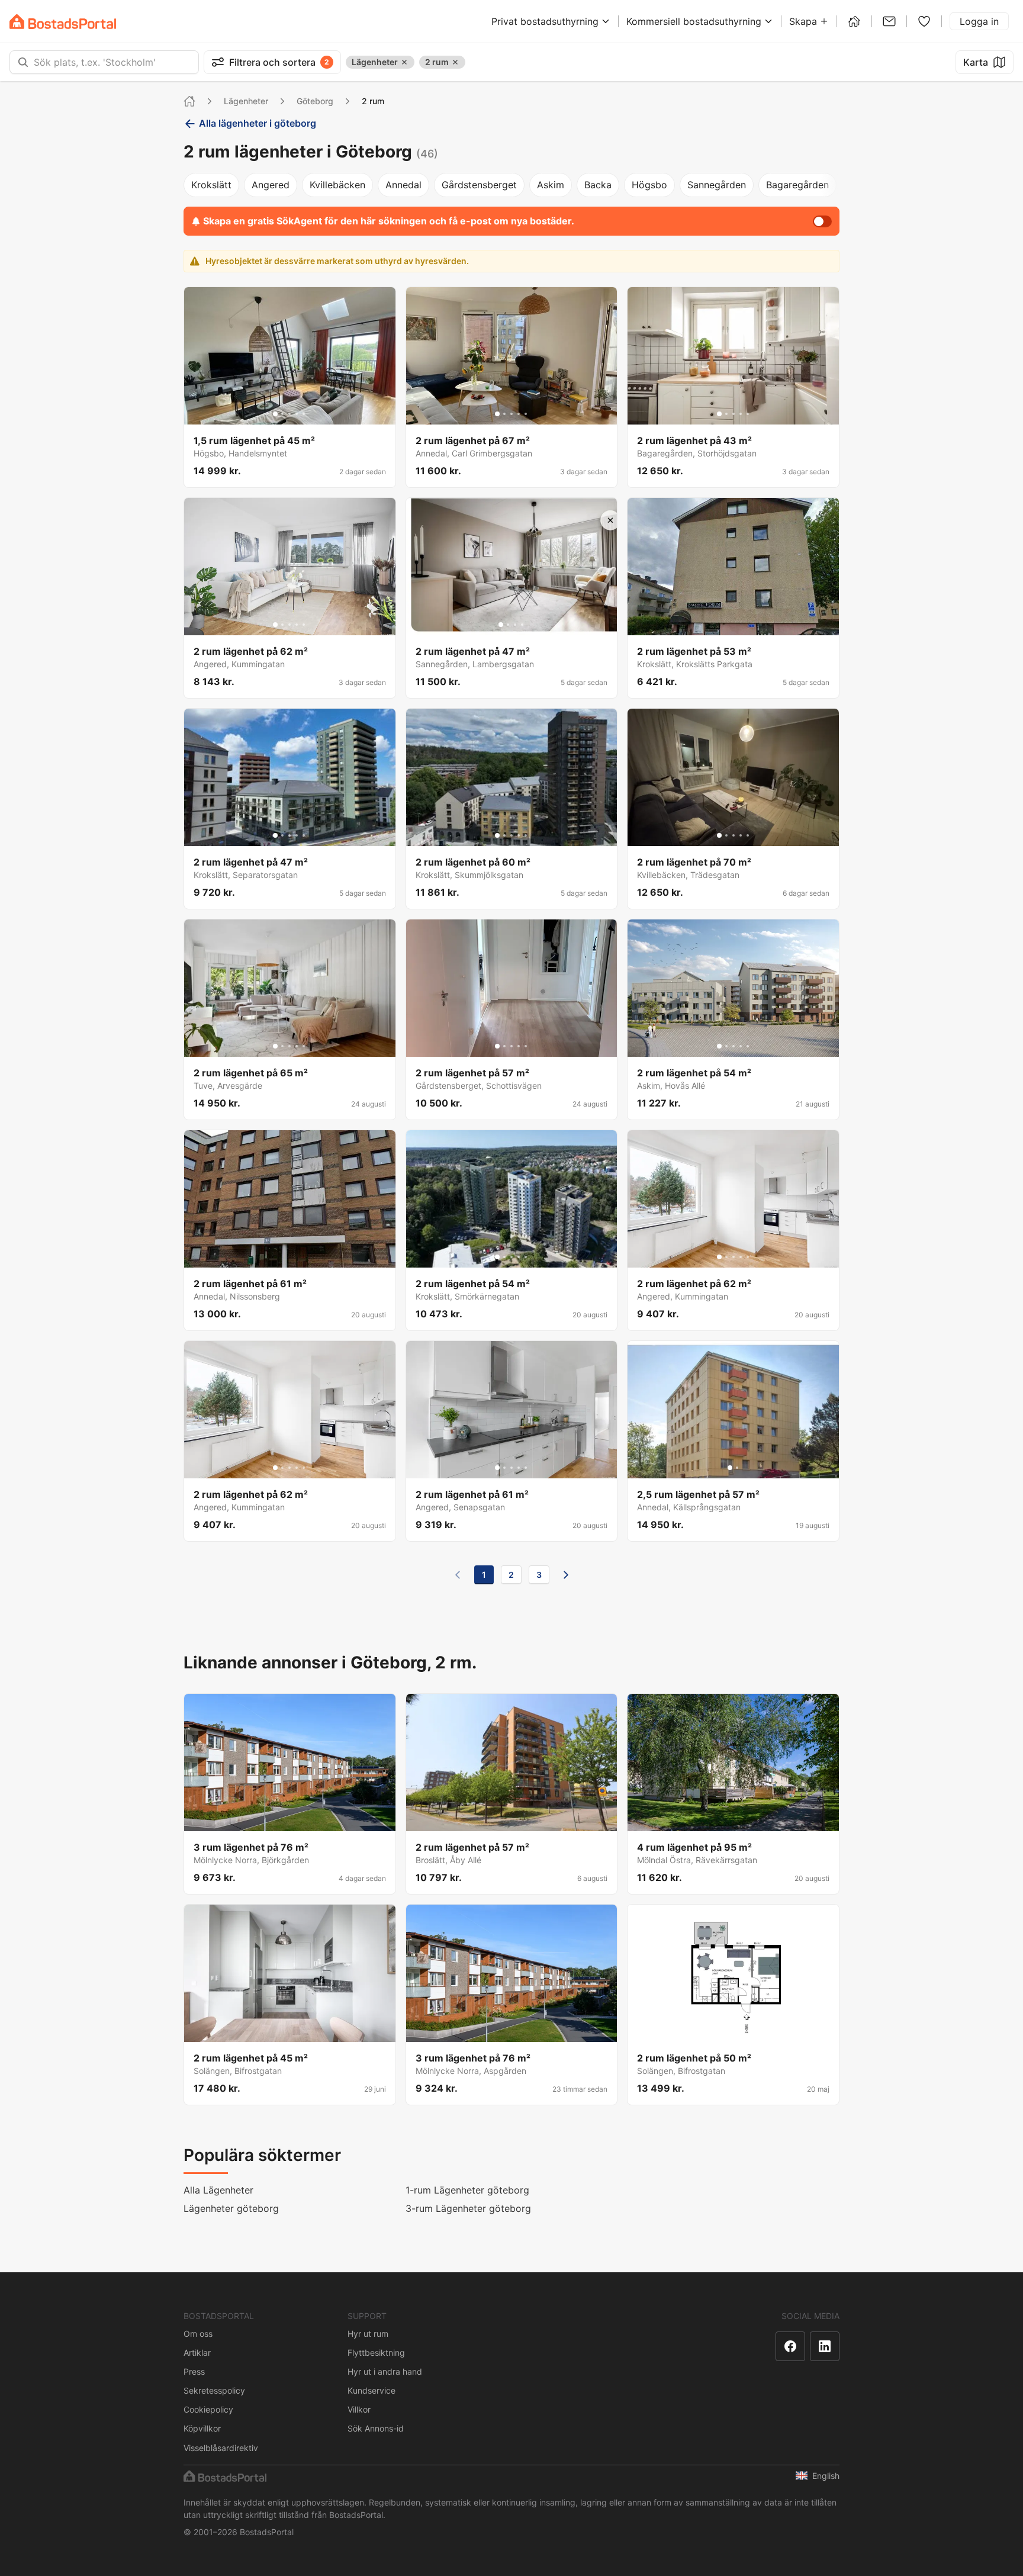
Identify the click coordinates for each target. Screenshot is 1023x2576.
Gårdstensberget (479, 185)
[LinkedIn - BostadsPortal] (825, 2346)
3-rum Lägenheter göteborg (468, 2208)
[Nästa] (566, 1575)
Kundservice (371, 2390)
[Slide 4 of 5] (297, 414)
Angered (271, 185)
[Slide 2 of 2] (737, 1468)
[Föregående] (458, 1575)
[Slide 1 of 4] (501, 625)
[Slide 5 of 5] (304, 414)
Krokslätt (211, 185)
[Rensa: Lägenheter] (404, 62)
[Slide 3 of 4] (515, 625)
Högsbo (649, 185)
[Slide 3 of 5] (289, 414)
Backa (598, 185)
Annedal (403, 185)
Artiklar (197, 2353)
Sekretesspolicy (214, 2390)
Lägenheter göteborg (231, 2208)
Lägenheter (246, 101)
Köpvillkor (202, 2428)
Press (194, 2371)
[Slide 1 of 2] (730, 1468)
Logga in (979, 21)
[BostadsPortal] (63, 22)
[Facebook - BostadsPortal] (790, 2346)
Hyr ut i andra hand (385, 2371)
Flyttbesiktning (376, 2353)
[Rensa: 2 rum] (455, 62)
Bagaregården (797, 185)
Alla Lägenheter (218, 2190)
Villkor (359, 2409)
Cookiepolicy (208, 2409)
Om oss (198, 2334)
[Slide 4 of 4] (522, 625)
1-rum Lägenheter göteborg (467, 2190)
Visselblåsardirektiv (221, 2448)
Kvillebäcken (337, 185)
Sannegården (717, 185)
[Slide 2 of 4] (508, 625)
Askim (551, 185)
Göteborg (315, 101)
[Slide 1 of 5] (275, 414)
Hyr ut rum (368, 2334)
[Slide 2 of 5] (282, 414)
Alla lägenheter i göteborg (258, 123)
